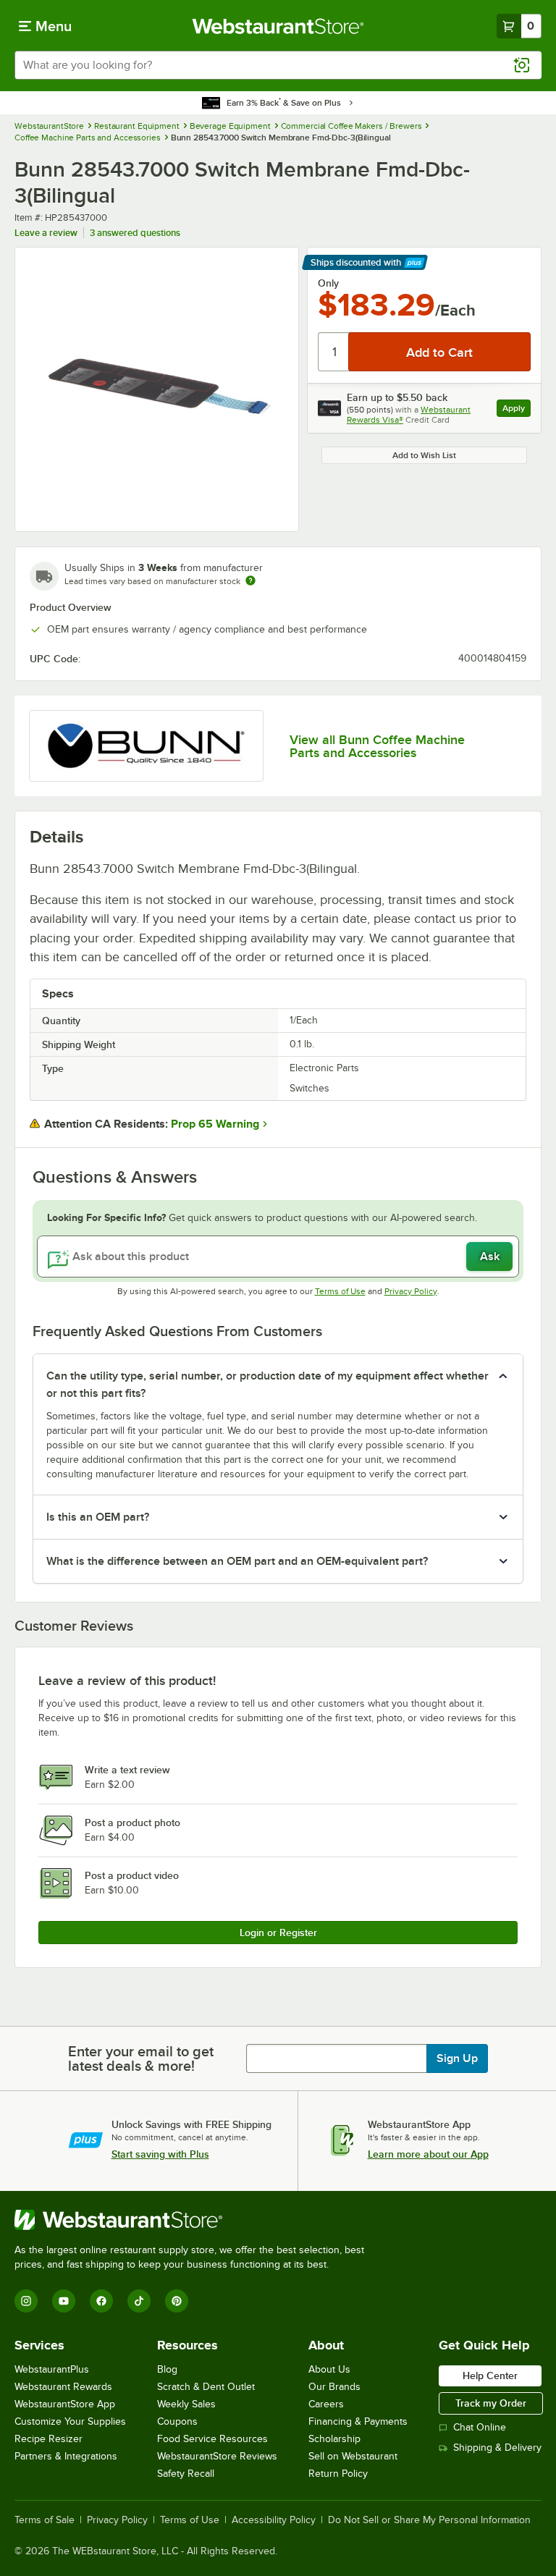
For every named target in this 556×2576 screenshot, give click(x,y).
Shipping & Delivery (497, 2448)
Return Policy (338, 2474)
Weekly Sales (186, 2404)
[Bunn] (146, 746)
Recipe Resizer (49, 2439)
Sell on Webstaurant (353, 2456)
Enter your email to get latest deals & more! (141, 2058)
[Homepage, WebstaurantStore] (278, 26)
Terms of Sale (45, 2520)
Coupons (177, 2421)
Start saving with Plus (160, 2154)
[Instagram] (26, 2301)
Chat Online (480, 2427)
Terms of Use (340, 1291)
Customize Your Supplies (70, 2421)
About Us (329, 2369)
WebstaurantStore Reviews (217, 2456)
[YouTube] (64, 2301)
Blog (167, 2369)
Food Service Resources (212, 2439)
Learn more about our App (428, 2154)
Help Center (490, 2376)
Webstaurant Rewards (63, 2387)
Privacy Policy (411, 1291)
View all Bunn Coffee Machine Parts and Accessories (377, 746)
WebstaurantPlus (52, 2369)
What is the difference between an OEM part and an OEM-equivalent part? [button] (237, 1561)
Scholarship (334, 2439)
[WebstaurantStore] (195, 2220)
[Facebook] (101, 2301)
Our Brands (334, 2387)
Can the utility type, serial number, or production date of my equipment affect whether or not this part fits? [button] (268, 1385)
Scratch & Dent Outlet (206, 2387)
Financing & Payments (358, 2421)
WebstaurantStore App (65, 2404)
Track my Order (491, 2403)
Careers (326, 2404)
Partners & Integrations (66, 2456)
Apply (517, 410)
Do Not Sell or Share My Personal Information (429, 2520)
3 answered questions (135, 233)
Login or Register (278, 1933)
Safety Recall (186, 2474)
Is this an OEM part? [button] (98, 1517)
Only (328, 283)
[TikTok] (139, 2301)
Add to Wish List (424, 455)
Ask (490, 1257)
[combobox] (278, 65)
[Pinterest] (177, 2301)
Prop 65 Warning (215, 1124)
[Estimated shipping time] (250, 580)
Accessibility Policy (274, 2520)
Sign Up (457, 2058)
